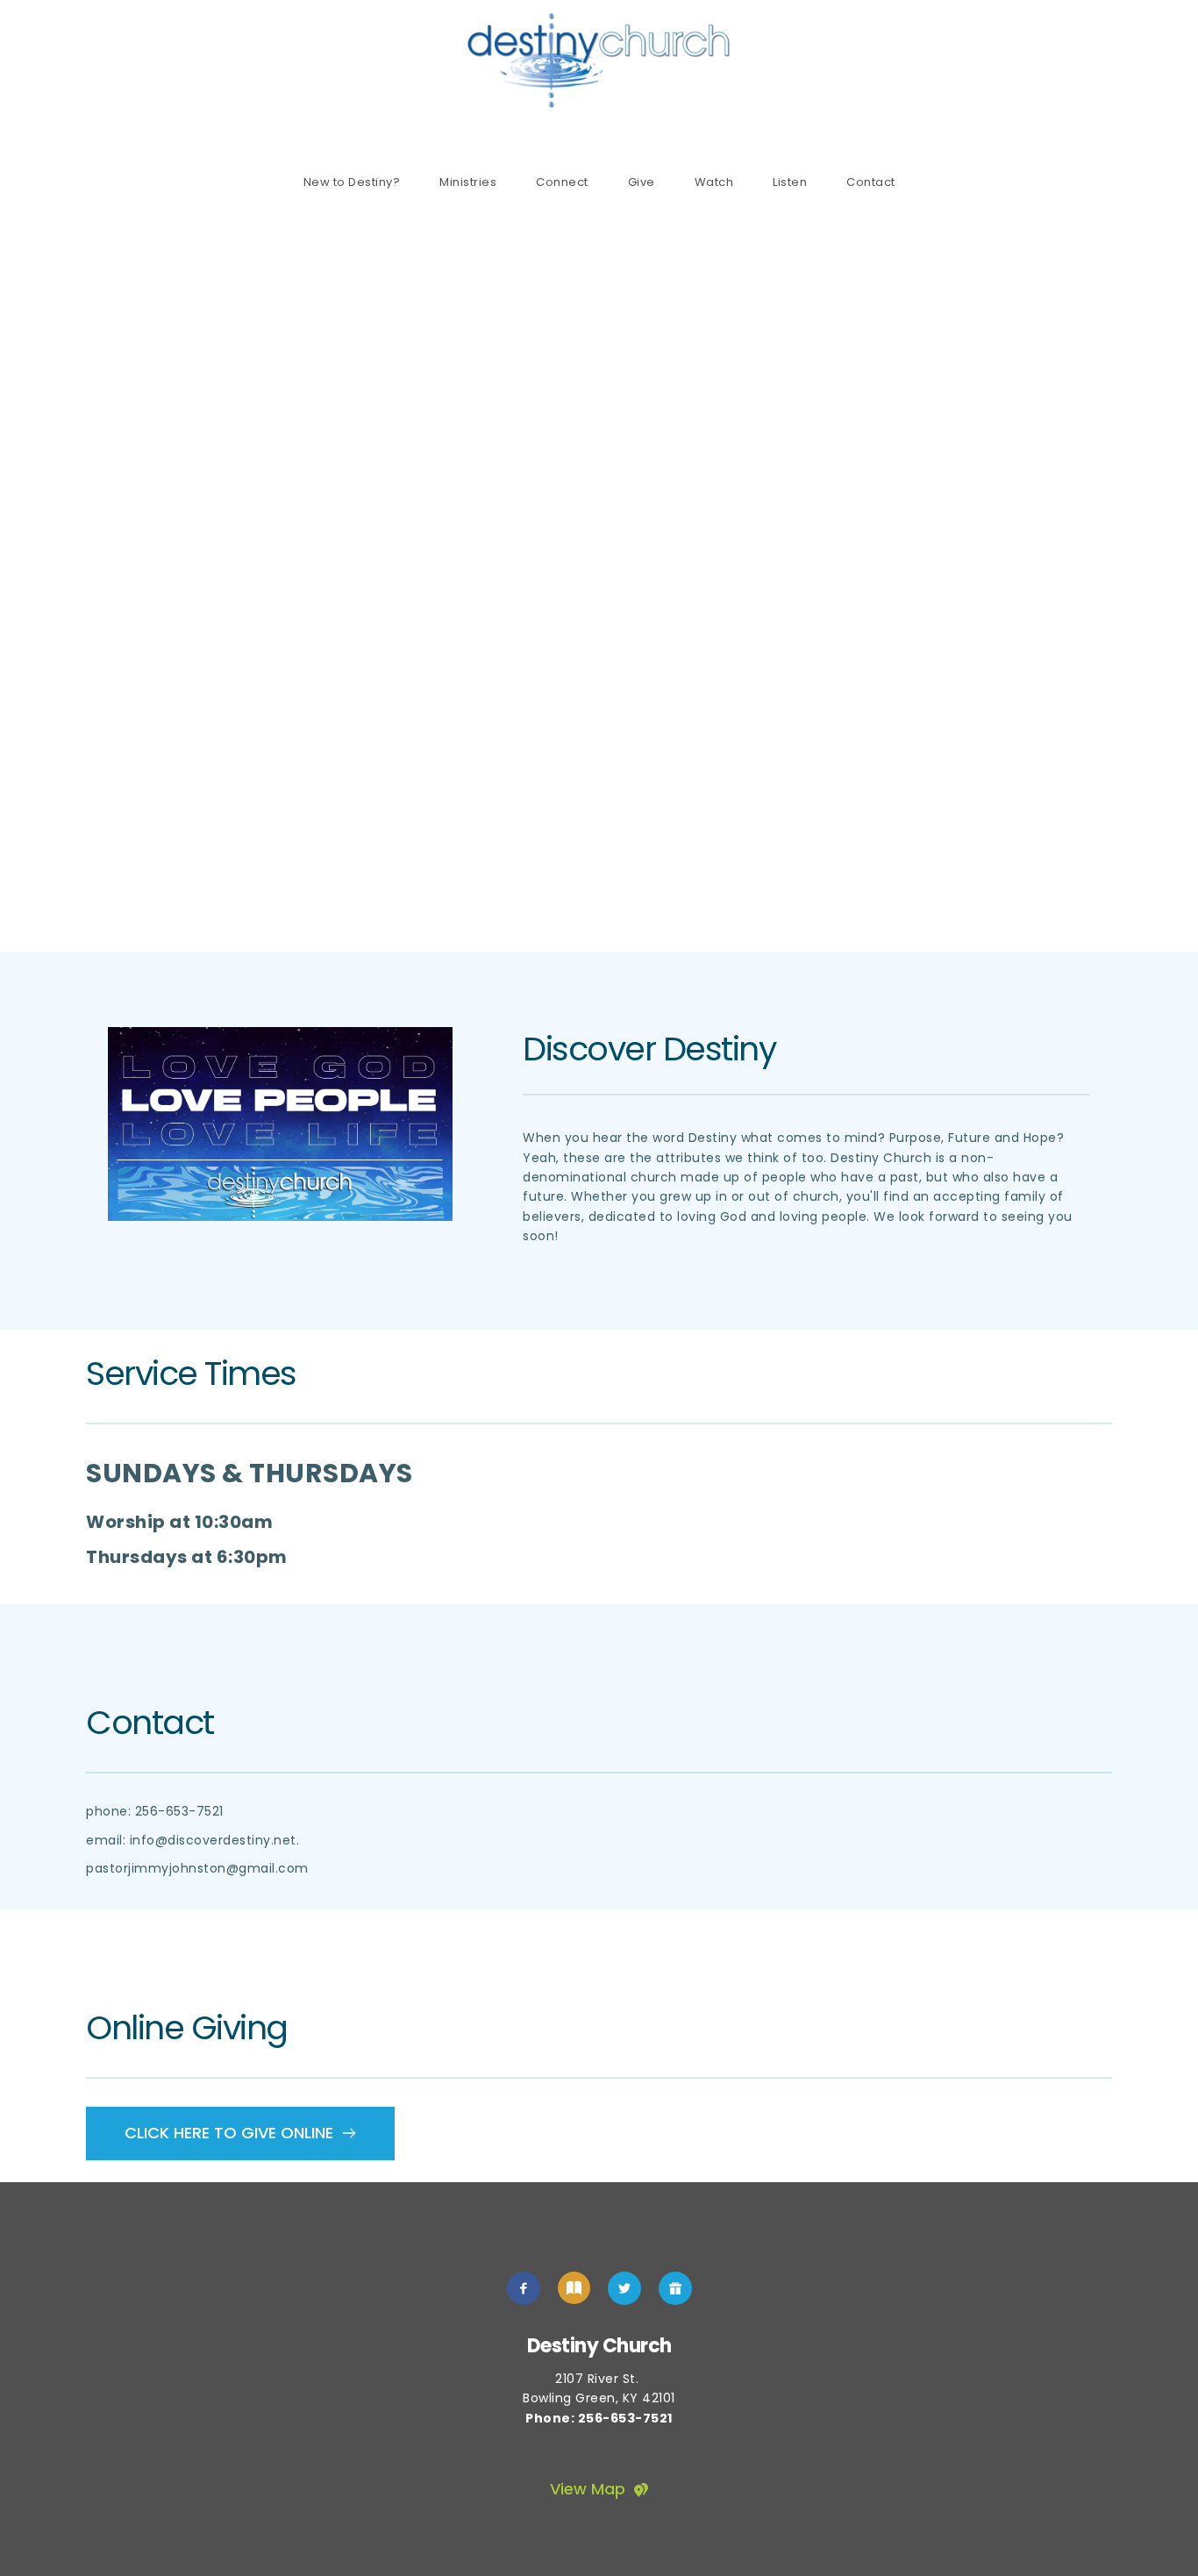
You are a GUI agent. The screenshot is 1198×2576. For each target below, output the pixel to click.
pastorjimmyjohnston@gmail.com (197, 1868)
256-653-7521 (179, 1811)
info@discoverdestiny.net (213, 1840)
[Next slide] (1153, 580)
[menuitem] (352, 182)
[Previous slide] (45, 580)
